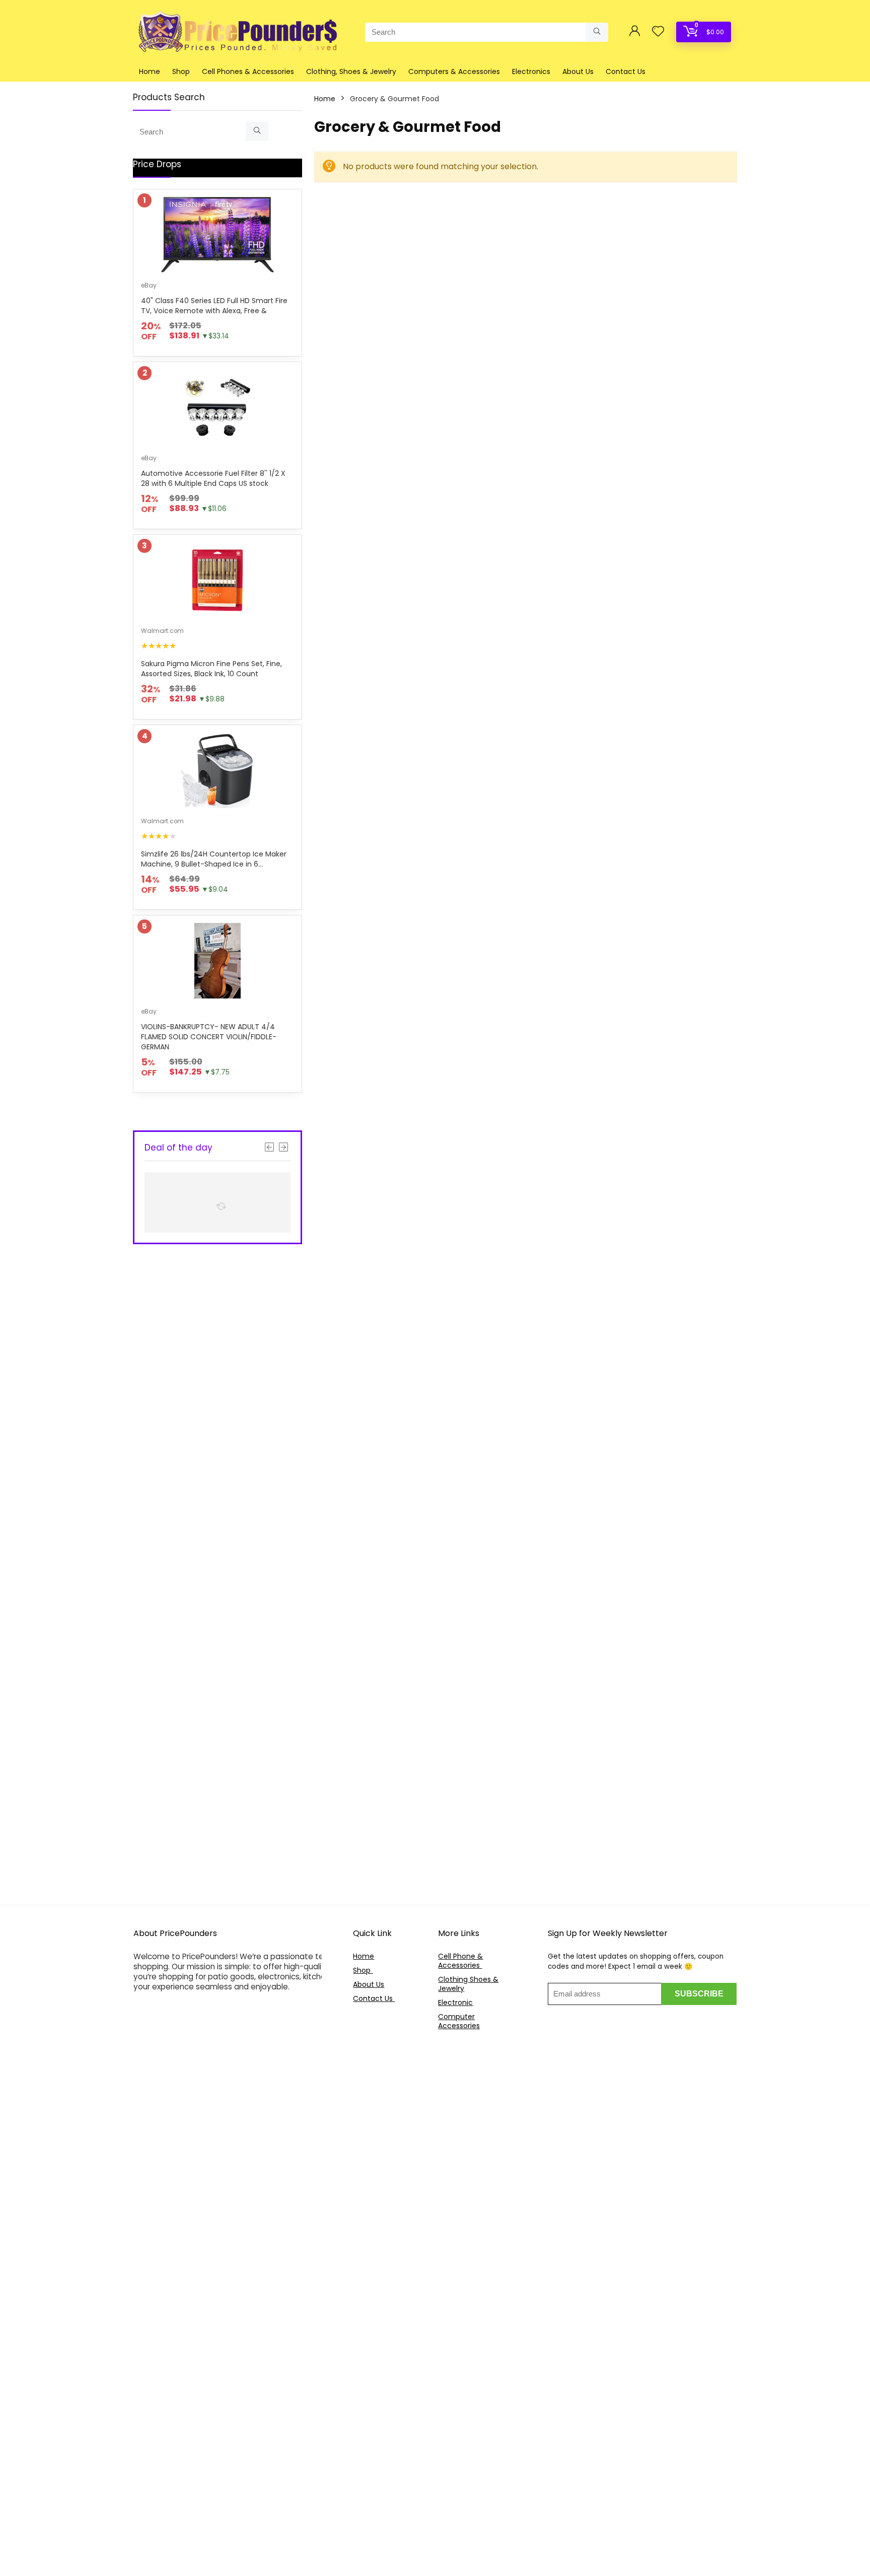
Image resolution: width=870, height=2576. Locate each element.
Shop (181, 71)
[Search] (597, 32)
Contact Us (626, 71)
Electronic (455, 2002)
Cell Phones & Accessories (248, 71)
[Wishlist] (658, 32)
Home (150, 71)
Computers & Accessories (454, 71)
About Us (578, 71)
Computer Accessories (459, 2021)
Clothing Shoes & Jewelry (468, 1984)
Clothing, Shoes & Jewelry (351, 71)
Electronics (531, 71)
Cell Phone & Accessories (460, 1961)
